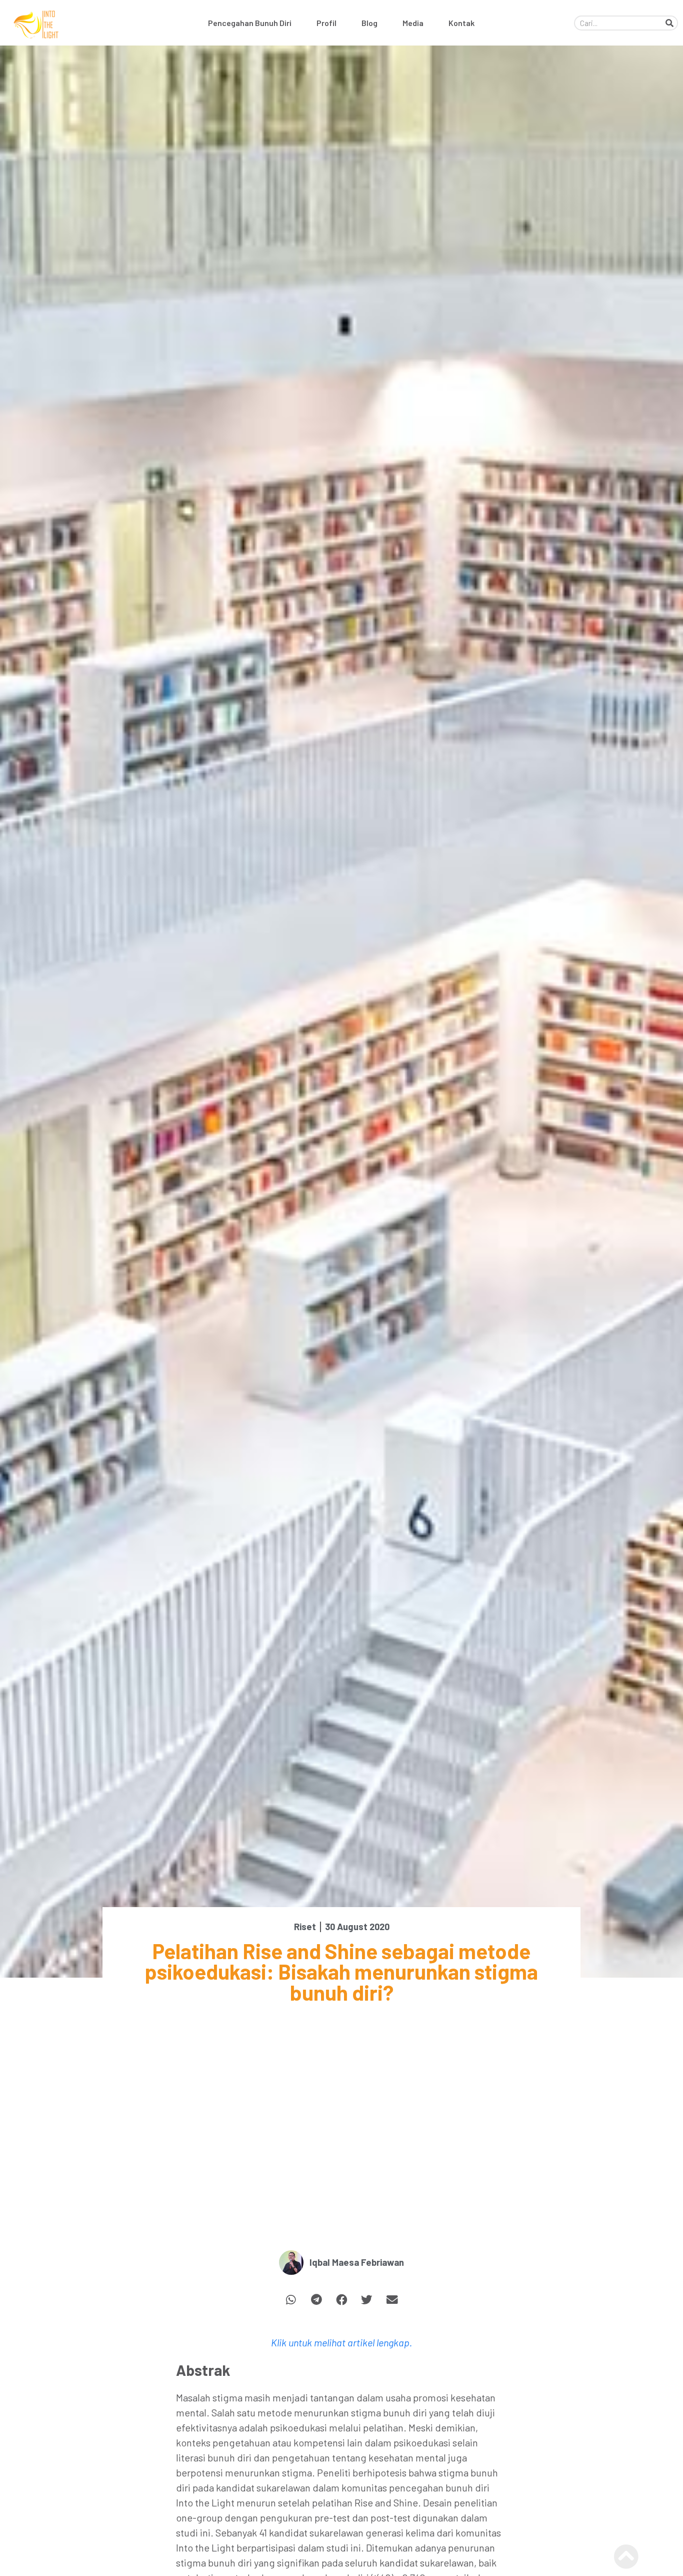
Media (413, 23)
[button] (291, 2300)
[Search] (669, 23)
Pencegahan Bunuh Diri (250, 23)
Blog (369, 23)
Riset (305, 1927)
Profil (326, 23)
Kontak (461, 23)
